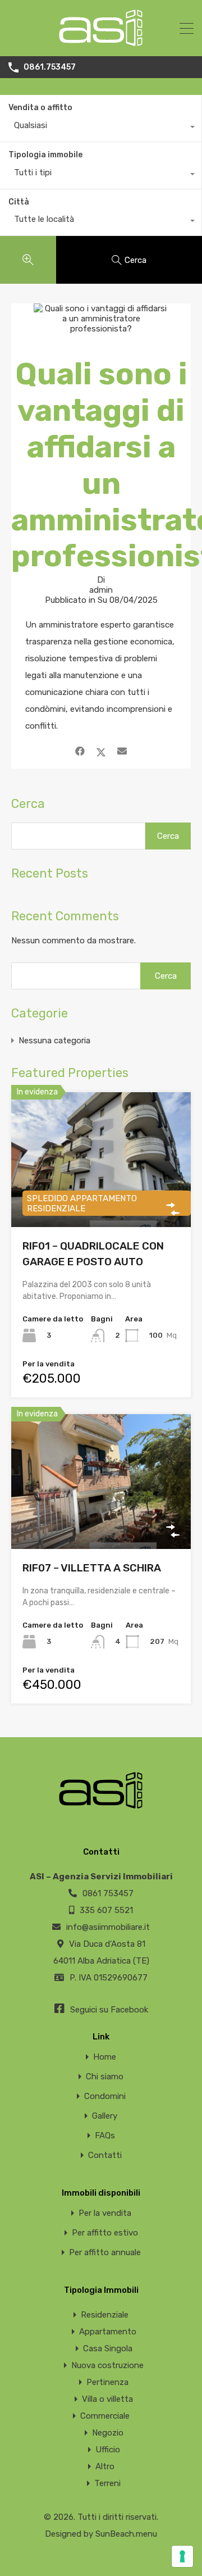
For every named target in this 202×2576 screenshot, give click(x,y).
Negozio (108, 2433)
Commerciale (105, 2416)
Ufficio (108, 2450)
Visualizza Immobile (101, 1522)
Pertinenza (107, 2382)
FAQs (105, 2136)
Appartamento (108, 2332)
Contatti (105, 2155)
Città (19, 202)
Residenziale (105, 2315)
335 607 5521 (106, 1910)
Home (105, 2057)
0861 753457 (108, 1893)
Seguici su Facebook (108, 2010)
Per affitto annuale (105, 2253)
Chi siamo (105, 2077)
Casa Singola (108, 2348)
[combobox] (101, 128)
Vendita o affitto (40, 108)
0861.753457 (50, 67)
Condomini (105, 2096)
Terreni (107, 2483)
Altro (105, 2466)
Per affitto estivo (105, 2233)
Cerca (28, 804)
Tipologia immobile (45, 155)
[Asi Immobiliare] (101, 43)
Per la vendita (105, 2213)
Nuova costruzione (107, 2365)
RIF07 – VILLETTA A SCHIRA (92, 1568)
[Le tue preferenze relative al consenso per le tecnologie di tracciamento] (182, 2556)
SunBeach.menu (126, 2534)
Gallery (105, 2116)
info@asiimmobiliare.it (108, 1927)
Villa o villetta (107, 2399)
